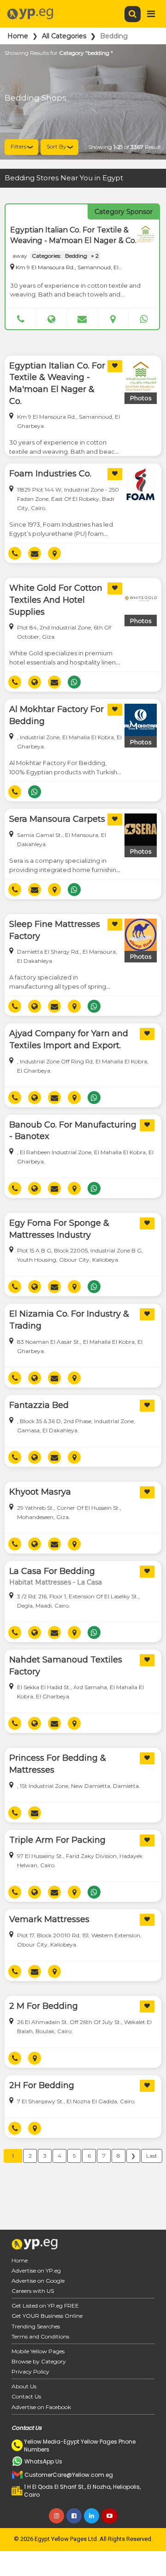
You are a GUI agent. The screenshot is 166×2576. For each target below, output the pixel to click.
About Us (24, 2386)
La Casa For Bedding (52, 1571)
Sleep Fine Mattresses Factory (55, 930)
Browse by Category (39, 2361)
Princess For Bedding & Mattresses (58, 1764)
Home (18, 36)
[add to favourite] (115, 366)
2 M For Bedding (44, 2006)
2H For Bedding (42, 2085)
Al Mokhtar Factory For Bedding (56, 715)
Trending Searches (36, 2326)
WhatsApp (78, 682)
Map (58, 553)
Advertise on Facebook (41, 2407)
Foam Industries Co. (50, 474)
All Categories (64, 36)
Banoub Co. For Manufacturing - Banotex (73, 1131)
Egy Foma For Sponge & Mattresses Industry (59, 1229)
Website (38, 682)
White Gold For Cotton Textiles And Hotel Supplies (56, 600)
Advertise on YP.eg (36, 2270)
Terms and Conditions (40, 2336)
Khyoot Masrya (40, 1492)
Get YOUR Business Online (47, 2316)
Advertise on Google (38, 2281)
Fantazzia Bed (39, 1405)
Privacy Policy (30, 2371)
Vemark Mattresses (49, 1919)
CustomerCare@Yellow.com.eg (69, 2475)
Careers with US (33, 2291)
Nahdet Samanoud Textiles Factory (66, 1666)
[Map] (113, 319)
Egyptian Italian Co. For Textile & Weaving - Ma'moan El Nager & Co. (57, 383)
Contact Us (26, 2396)
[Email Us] (82, 319)
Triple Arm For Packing (57, 1840)
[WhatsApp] (144, 319)
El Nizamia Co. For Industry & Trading (69, 1320)
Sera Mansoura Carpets (57, 819)
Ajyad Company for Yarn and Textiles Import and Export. (69, 1039)
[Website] (52, 319)
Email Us (38, 553)
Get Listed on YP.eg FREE (45, 2306)
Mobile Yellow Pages (38, 2351)
